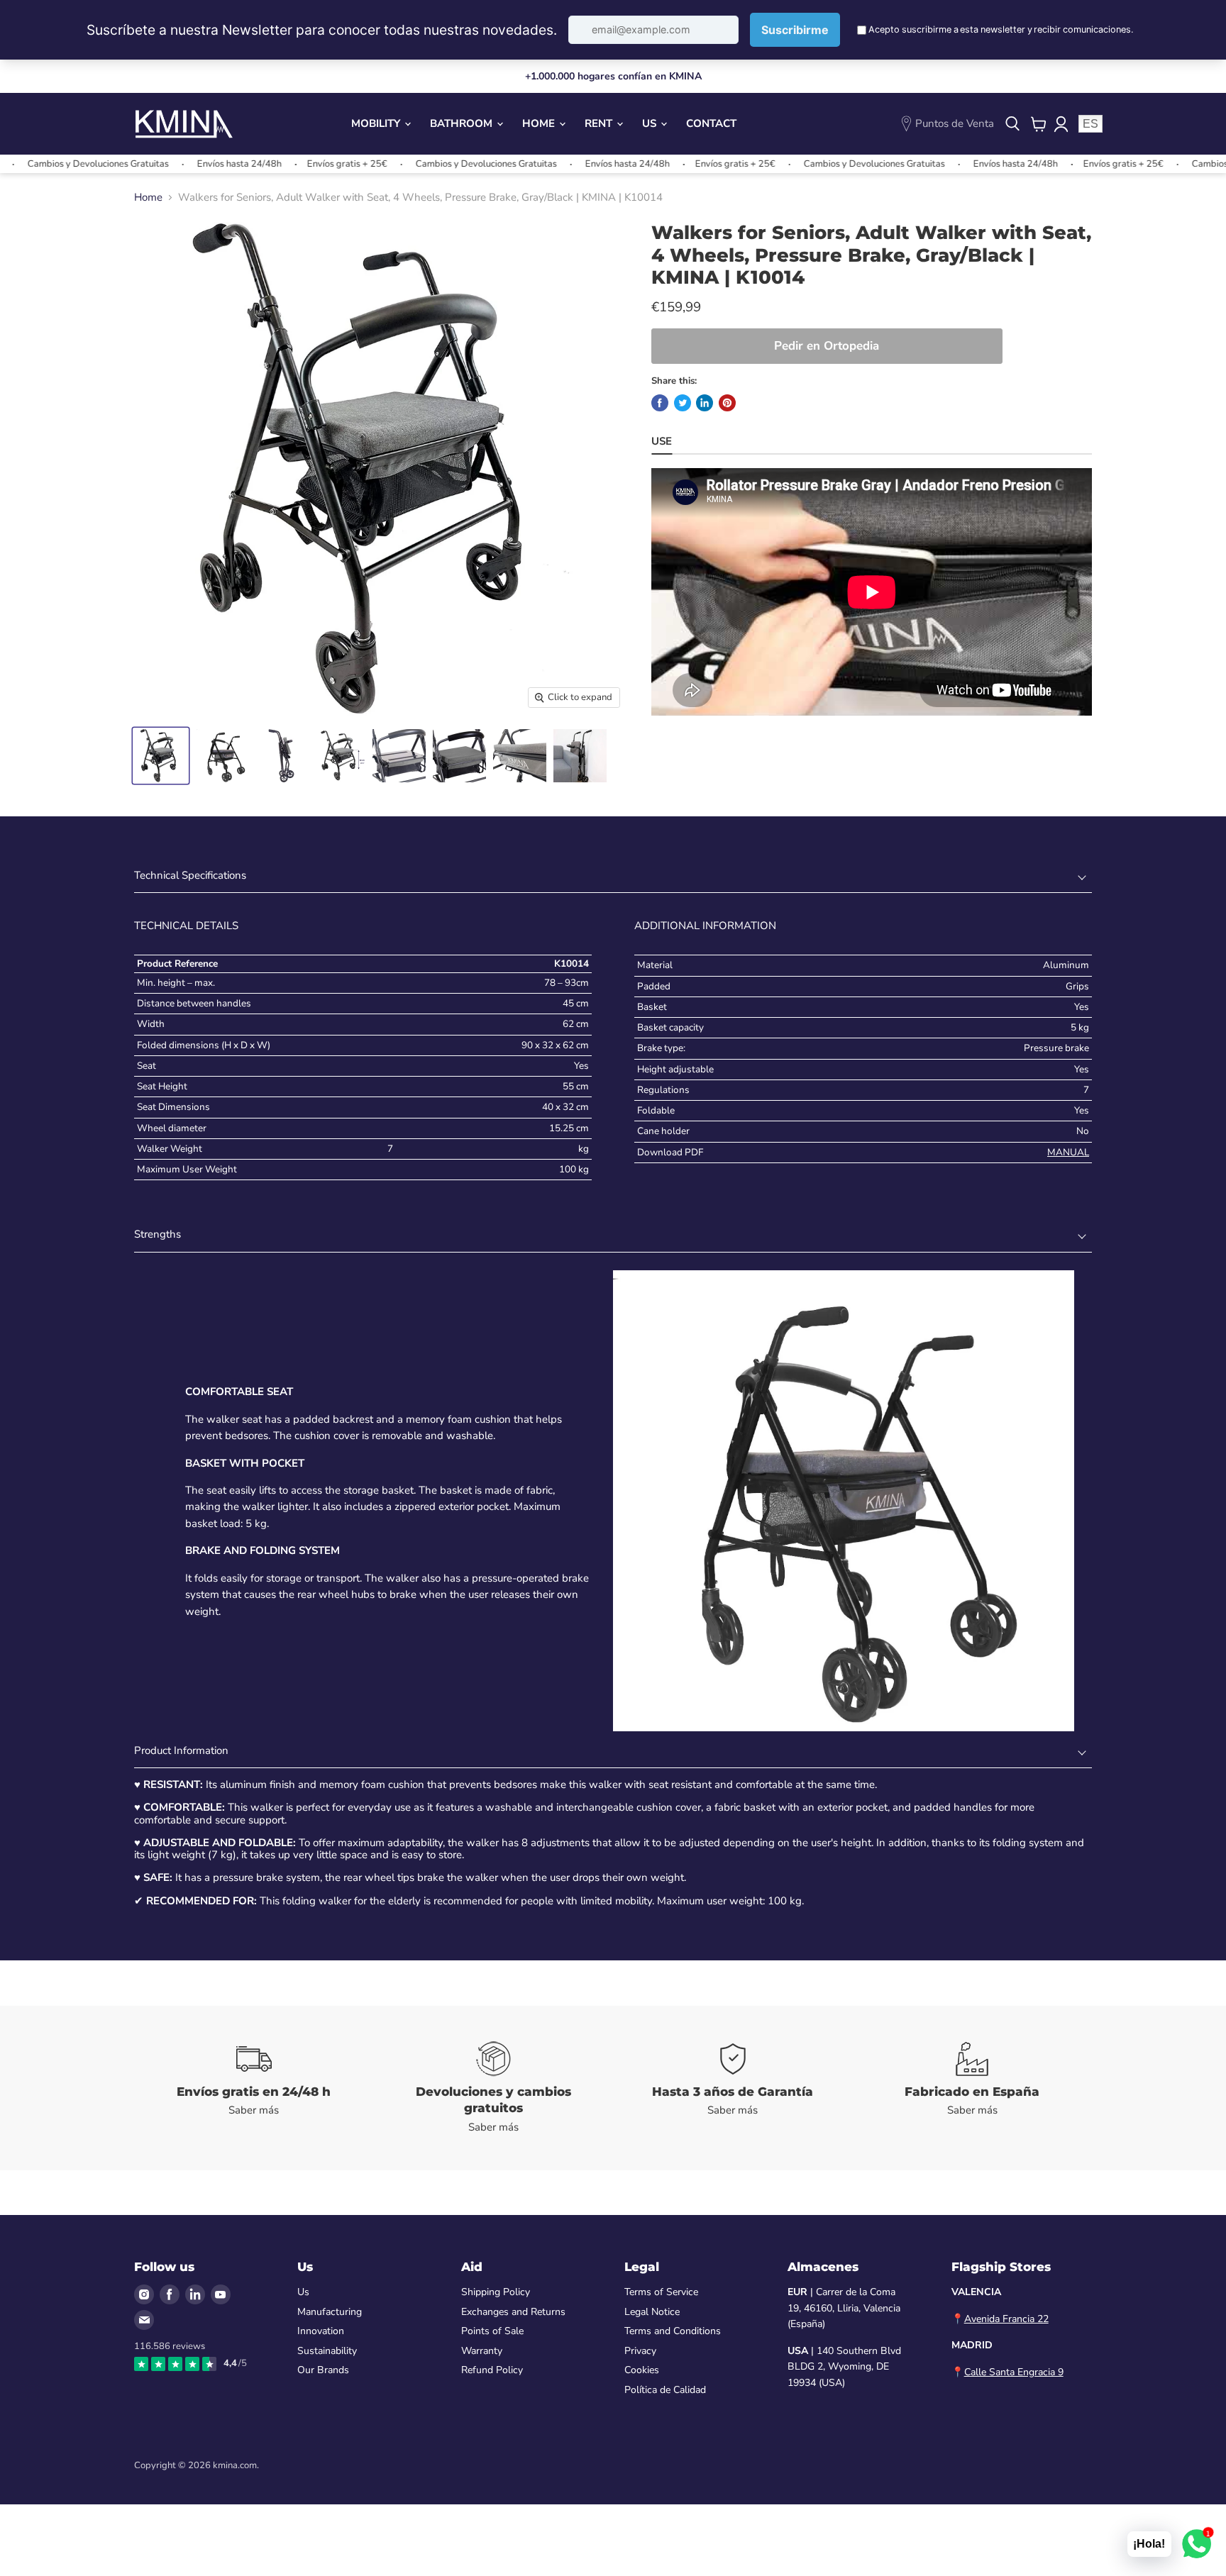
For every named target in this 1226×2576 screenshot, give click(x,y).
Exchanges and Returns (513, 2312)
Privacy (640, 2351)
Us (651, 123)
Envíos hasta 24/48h (173, 164)
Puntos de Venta (955, 123)
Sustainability (327, 2351)
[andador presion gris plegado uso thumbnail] (580, 756)
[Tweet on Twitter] (683, 403)
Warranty (482, 2351)
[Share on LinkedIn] (705, 403)
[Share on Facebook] (660, 403)
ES (1090, 124)
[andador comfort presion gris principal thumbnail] (161, 756)
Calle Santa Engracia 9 (1014, 2372)
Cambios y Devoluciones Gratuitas (420, 164)
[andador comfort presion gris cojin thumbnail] (459, 756)
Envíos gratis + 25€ (281, 164)
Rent (600, 123)
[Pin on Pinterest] (727, 403)
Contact (711, 123)
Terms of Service (661, 2292)
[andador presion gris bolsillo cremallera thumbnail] (520, 756)
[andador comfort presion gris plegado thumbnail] (281, 756)
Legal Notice (652, 2312)
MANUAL (1068, 1152)
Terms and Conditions (673, 2331)
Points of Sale (492, 2331)
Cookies (642, 2370)
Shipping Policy (496, 2292)
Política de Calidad (665, 2390)
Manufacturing (330, 2312)
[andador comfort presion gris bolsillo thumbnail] (221, 756)
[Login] (1061, 124)
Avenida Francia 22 (1006, 2319)
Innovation (321, 2331)
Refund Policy (492, 2370)
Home (540, 123)
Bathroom (463, 123)
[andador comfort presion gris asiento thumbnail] (399, 756)
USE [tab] (662, 441)
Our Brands (323, 2370)
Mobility (377, 123)
